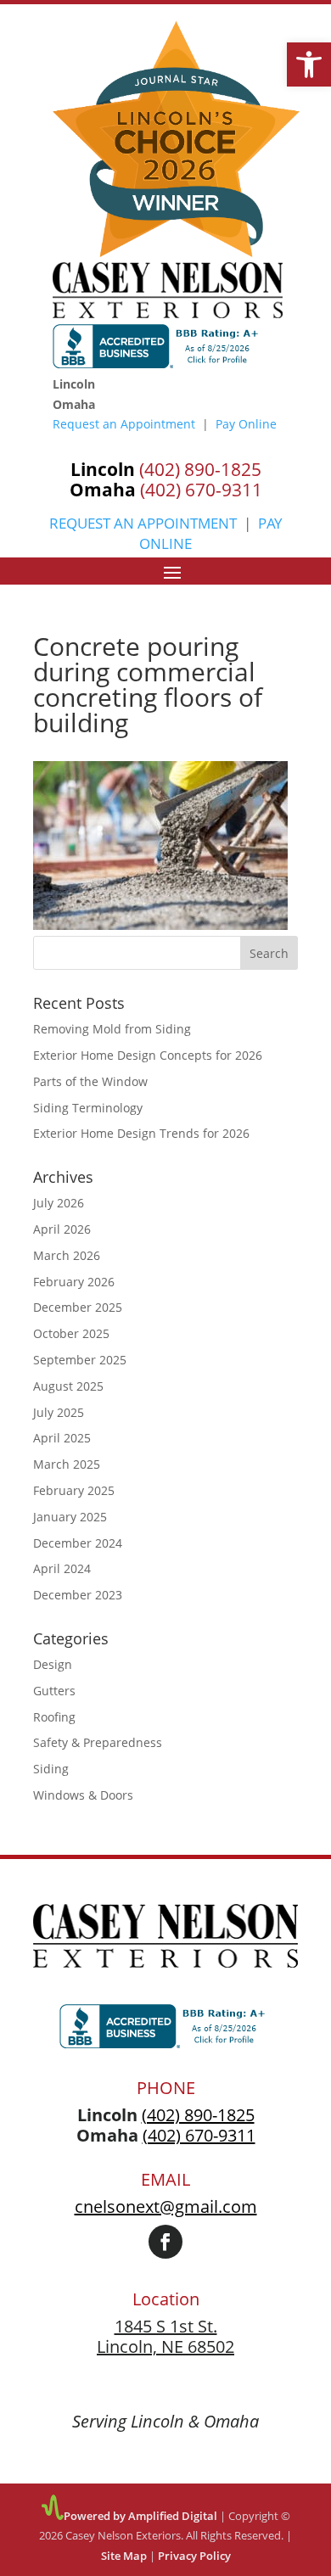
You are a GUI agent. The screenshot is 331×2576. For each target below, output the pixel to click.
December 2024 (78, 1543)
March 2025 (67, 1464)
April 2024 (62, 1568)
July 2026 (59, 1203)
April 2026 (62, 1229)
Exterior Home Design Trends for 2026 (141, 1133)
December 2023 (78, 1595)
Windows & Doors (83, 1795)
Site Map (124, 2556)
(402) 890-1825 (138, 384)
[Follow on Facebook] (165, 2242)
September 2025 (80, 1360)
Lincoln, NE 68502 (165, 2346)
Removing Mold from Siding (112, 1029)
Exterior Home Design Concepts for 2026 (148, 1055)
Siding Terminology (88, 1108)
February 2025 (74, 1490)
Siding (51, 1769)
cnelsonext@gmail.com (166, 2206)
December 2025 (78, 1307)
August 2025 (68, 1386)
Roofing (54, 1717)
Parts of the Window (90, 1081)
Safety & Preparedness (98, 1742)
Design (53, 1664)
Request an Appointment (124, 424)
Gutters (54, 1691)
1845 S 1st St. (166, 2326)
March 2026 (67, 1255)
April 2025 (62, 1438)
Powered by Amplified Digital (140, 2516)
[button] (309, 64)
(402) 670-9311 (138, 404)
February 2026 (74, 1282)
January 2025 (70, 1517)
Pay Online (246, 424)
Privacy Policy (194, 2556)
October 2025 (71, 1333)
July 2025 (59, 1412)
